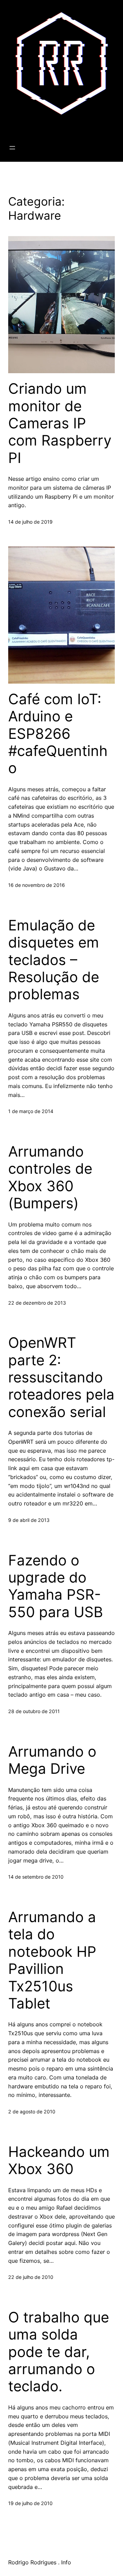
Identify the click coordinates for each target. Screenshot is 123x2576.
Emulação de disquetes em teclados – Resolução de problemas (54, 960)
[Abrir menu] (12, 148)
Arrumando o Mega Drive (52, 1760)
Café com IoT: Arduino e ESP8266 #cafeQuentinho (58, 734)
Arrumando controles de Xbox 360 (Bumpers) (50, 1177)
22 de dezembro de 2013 (37, 1303)
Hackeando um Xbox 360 (59, 2160)
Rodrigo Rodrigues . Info (48, 126)
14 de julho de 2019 (30, 522)
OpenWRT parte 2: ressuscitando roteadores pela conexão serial (61, 1377)
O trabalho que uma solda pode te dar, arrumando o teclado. (59, 2352)
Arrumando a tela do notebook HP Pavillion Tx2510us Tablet (52, 1960)
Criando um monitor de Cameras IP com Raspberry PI (60, 423)
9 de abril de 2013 (29, 1520)
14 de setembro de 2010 (36, 1877)
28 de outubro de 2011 (34, 1711)
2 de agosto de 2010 (32, 2111)
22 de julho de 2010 (31, 2277)
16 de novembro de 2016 (37, 885)
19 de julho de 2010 (30, 2503)
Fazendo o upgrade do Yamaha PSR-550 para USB (56, 1586)
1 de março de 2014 (31, 1111)
